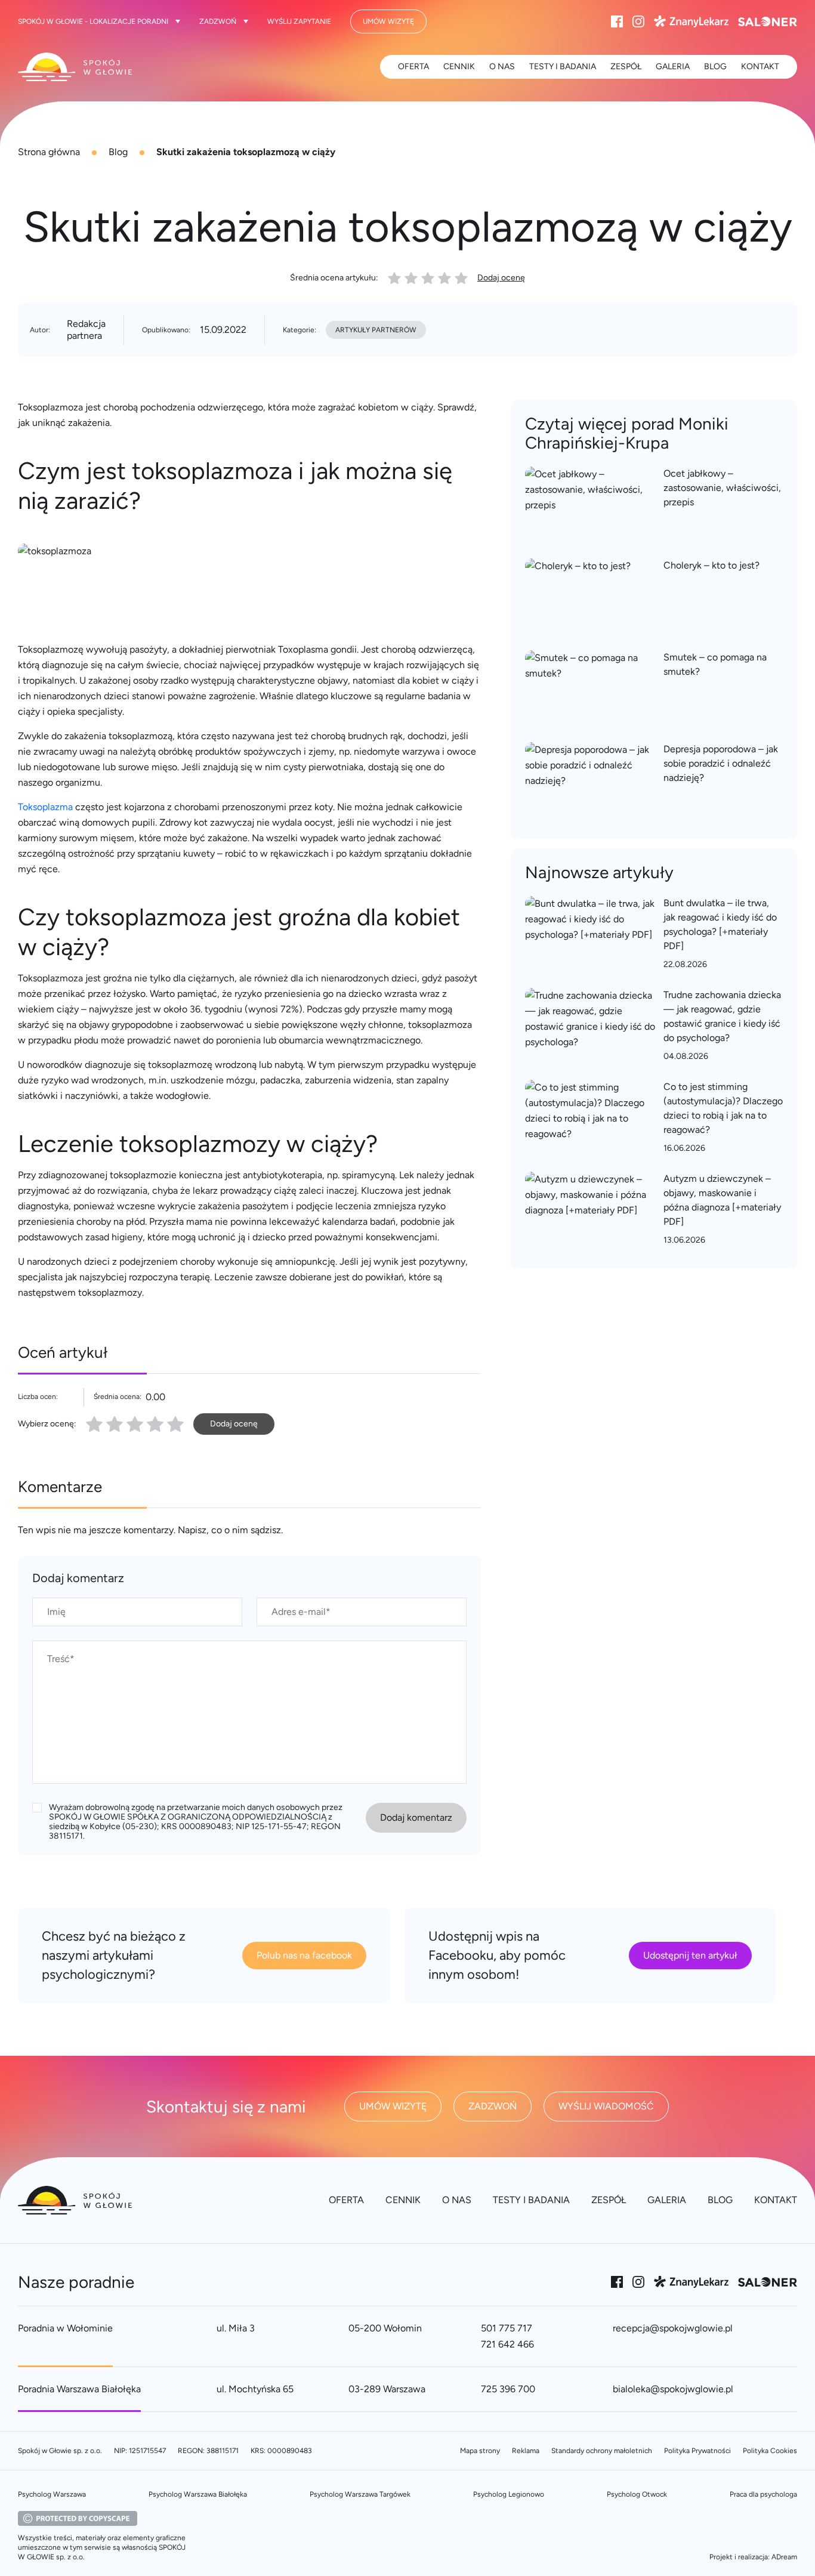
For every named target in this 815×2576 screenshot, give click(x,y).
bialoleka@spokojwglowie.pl (673, 2389)
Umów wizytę (388, 21)
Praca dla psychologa (763, 2494)
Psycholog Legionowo (509, 2494)
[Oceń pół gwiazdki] (110, 1424)
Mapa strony (480, 2451)
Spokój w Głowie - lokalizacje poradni (93, 21)
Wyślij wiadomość (606, 2106)
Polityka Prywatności (697, 2451)
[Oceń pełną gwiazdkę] (94, 1424)
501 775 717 (507, 2328)
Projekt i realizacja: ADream (753, 2557)
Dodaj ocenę (501, 278)
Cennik (459, 67)
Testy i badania (563, 67)
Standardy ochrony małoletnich (602, 2451)
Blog (118, 152)
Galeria (673, 67)
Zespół (626, 67)
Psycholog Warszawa (52, 2494)
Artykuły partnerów (376, 330)
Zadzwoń (218, 21)
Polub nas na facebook (304, 1955)
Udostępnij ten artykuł (690, 1955)
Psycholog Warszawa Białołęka (198, 2494)
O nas (502, 67)
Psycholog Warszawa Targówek (360, 2494)
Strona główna (49, 152)
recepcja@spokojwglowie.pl (673, 2328)
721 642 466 (507, 2344)
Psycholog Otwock (637, 2494)
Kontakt (760, 67)
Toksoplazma (45, 807)
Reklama (526, 2451)
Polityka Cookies (770, 2451)
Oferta (413, 67)
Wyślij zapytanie (299, 21)
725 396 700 (508, 2389)
